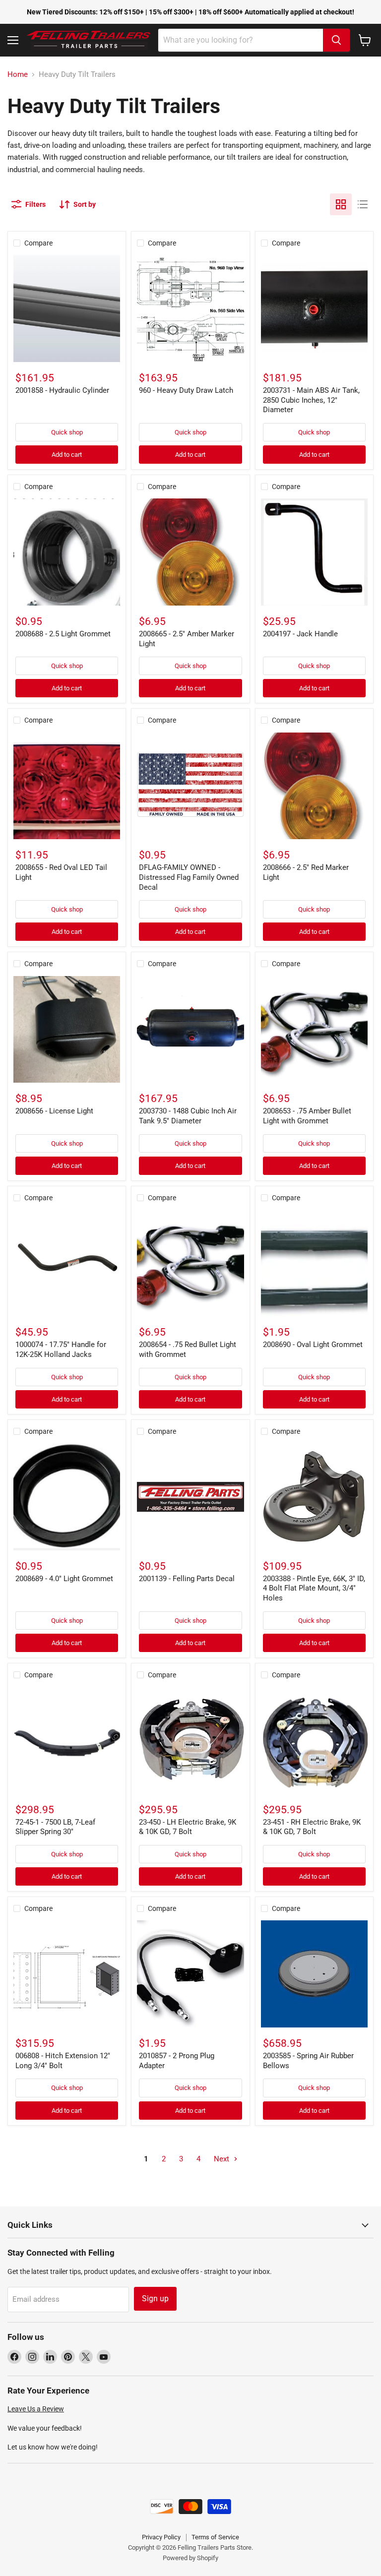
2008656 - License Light (54, 1111)
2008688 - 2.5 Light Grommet (63, 634)
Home (18, 75)
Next (222, 2159)
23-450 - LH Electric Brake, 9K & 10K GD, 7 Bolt (188, 1827)
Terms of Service (215, 2537)
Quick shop (67, 432)
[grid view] (341, 204)
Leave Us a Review (36, 2409)
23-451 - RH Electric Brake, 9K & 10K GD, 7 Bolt (312, 1827)
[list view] (363, 204)
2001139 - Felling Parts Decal (187, 1579)
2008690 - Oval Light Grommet (313, 1345)
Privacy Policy (161, 2537)
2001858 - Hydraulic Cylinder (62, 390)
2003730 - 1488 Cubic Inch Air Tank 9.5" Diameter (188, 1116)
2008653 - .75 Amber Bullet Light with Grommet (307, 1116)
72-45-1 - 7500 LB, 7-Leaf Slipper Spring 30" (55, 1827)
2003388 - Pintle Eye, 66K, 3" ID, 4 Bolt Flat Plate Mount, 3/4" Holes (314, 1588)
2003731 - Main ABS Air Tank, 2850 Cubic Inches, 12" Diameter (311, 400)
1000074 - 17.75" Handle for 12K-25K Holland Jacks (61, 1349)
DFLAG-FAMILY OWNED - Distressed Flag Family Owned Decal (189, 877)
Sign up (155, 2299)
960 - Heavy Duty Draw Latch (186, 390)
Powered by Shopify (190, 2558)
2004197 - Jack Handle (300, 634)
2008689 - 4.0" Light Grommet (64, 1579)
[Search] (336, 40)
